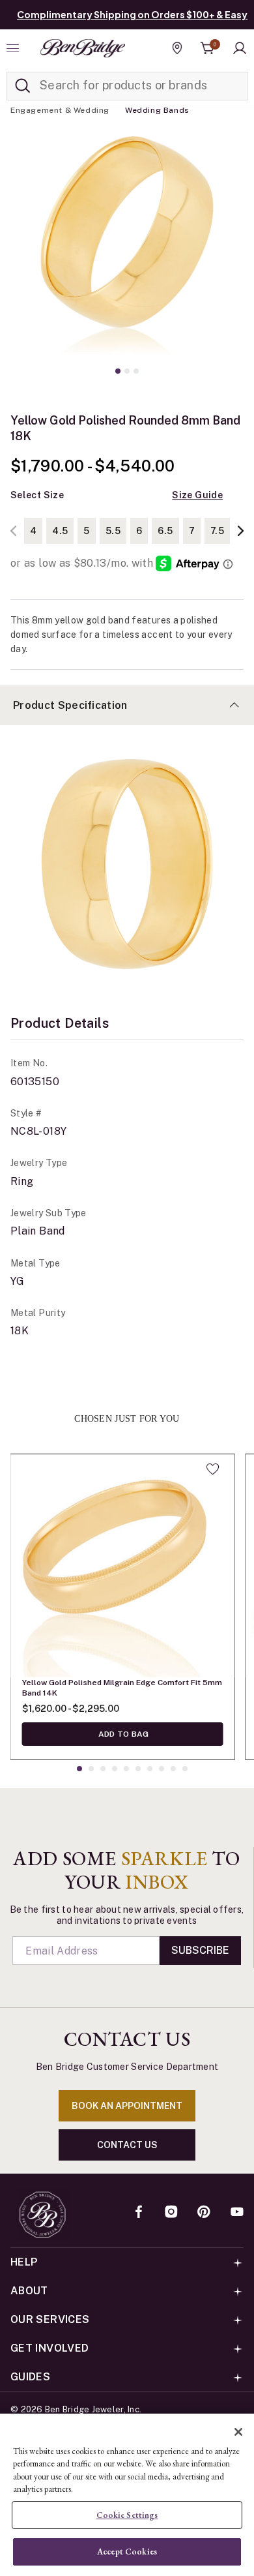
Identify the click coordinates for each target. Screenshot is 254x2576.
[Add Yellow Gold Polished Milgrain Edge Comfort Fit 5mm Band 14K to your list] (213, 1469)
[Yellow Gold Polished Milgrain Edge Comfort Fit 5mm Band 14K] (122, 1566)
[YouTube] (237, 2213)
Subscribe (200, 1950)
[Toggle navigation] (14, 48)
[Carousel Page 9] (173, 1769)
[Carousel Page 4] (115, 1769)
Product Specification (70, 705)
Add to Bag (123, 1734)
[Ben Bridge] (83, 48)
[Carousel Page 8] (162, 1769)
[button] (240, 48)
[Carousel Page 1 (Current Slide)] (118, 371)
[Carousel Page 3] (136, 371)
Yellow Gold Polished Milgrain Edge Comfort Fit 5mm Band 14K (122, 1688)
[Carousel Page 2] (127, 371)
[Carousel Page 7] (150, 1769)
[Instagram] (171, 2213)
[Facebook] (139, 2213)
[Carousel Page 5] (126, 1769)
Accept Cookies (127, 2552)
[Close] (238, 2432)
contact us (127, 2145)
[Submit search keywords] (23, 86)
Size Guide (197, 495)
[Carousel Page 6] (138, 1769)
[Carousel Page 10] (185, 1769)
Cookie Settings (127, 2515)
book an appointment (127, 2106)
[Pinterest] (204, 2213)
